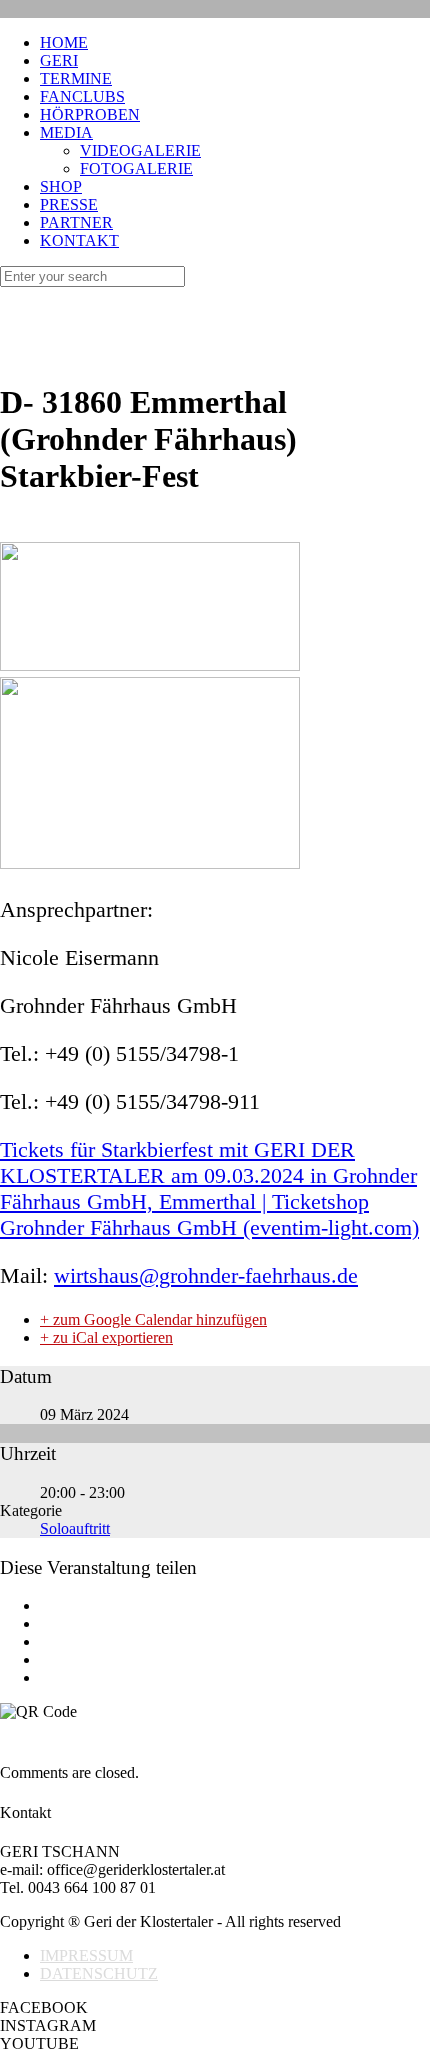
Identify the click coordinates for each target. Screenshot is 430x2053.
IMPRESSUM (86, 1955)
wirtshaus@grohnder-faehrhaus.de (206, 1275)
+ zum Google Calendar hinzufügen (153, 1319)
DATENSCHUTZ (99, 1973)
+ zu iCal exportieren (106, 1337)
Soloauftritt (75, 1528)
